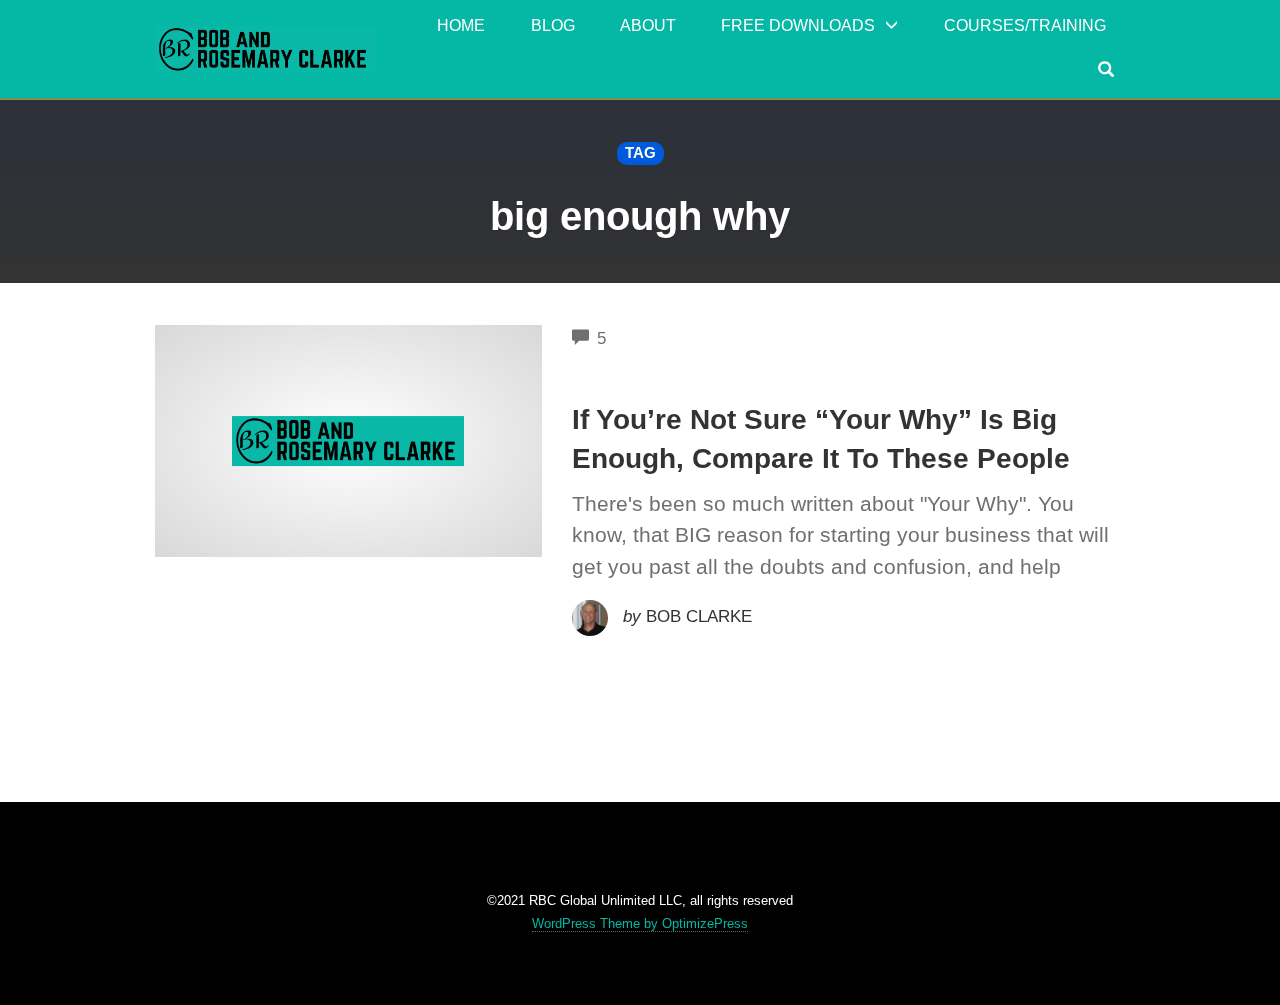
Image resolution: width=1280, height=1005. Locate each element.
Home (461, 25)
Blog (553, 25)
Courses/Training (1025, 25)
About (648, 25)
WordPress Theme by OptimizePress (640, 923)
